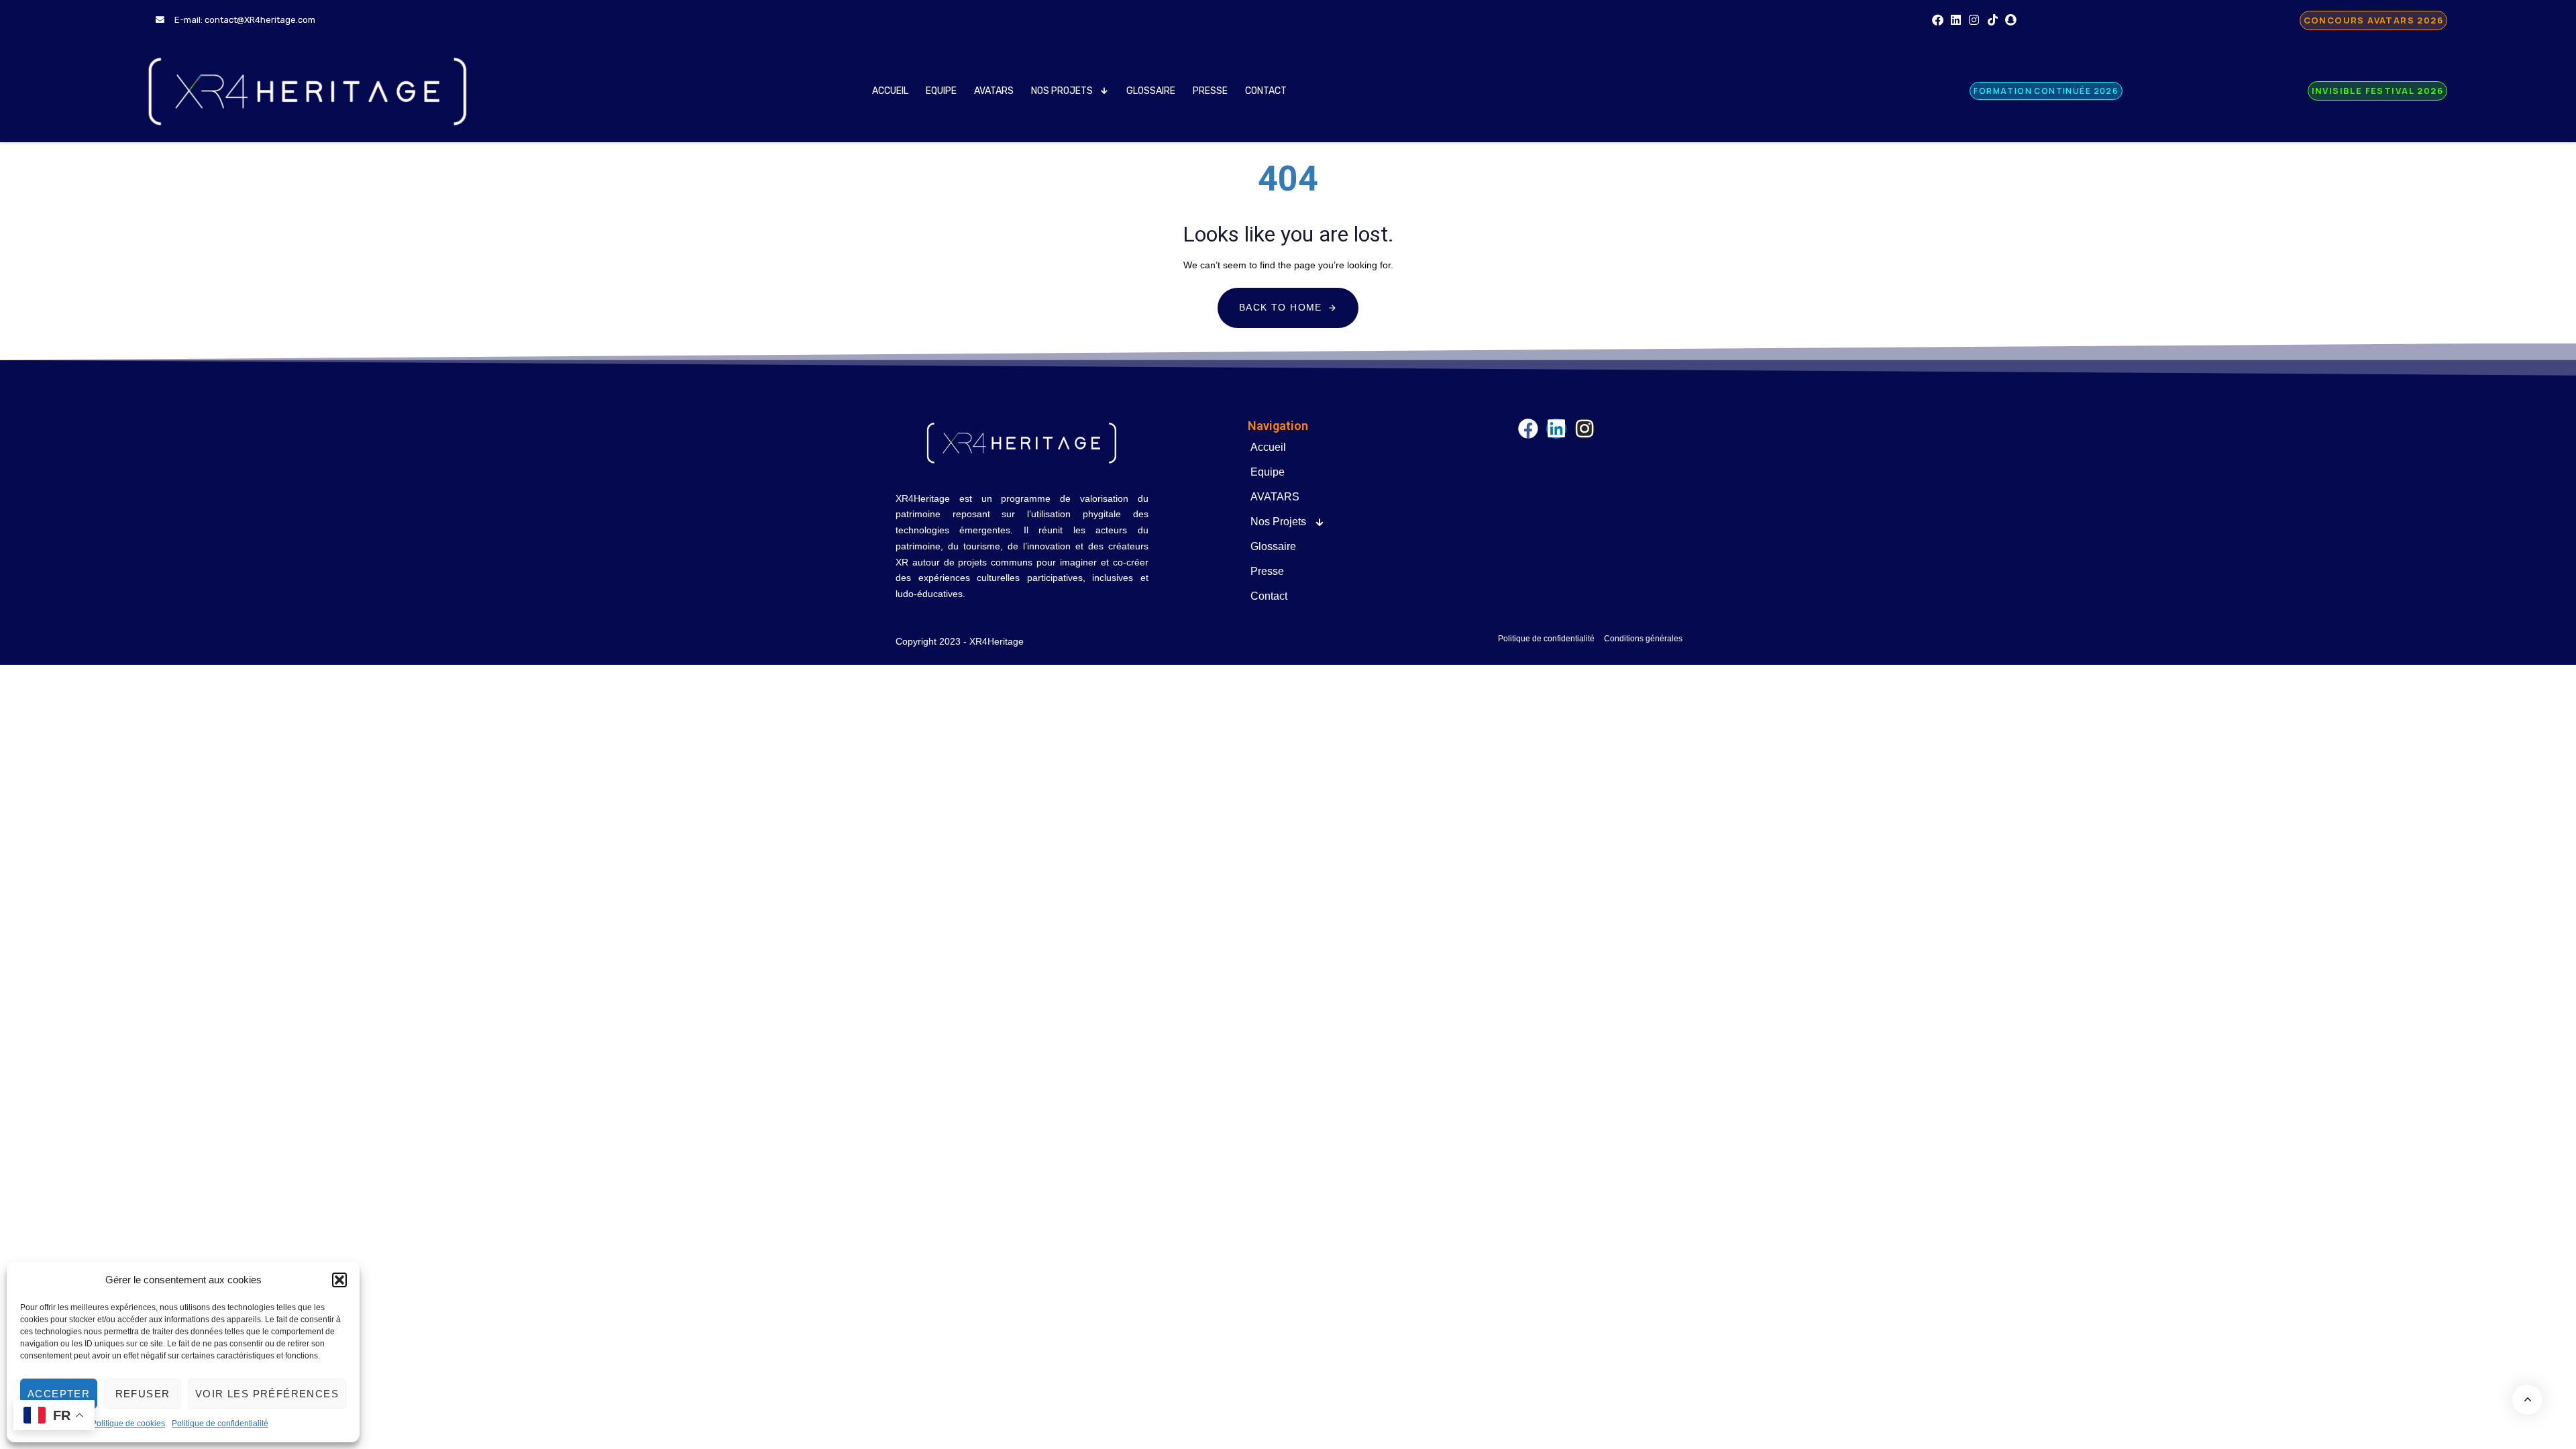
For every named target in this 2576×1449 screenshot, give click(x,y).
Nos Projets (1062, 91)
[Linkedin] (1956, 20)
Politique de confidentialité (220, 1424)
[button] (339, 1280)
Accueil (890, 91)
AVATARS (994, 91)
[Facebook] (1938, 20)
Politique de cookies (128, 1424)
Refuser (143, 1394)
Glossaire (1151, 91)
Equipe (941, 91)
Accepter (59, 1394)
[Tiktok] (1993, 20)
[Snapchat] (2011, 20)
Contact (1266, 91)
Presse (1210, 91)
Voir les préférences (267, 1394)
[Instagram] (1974, 20)
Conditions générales (1643, 639)
